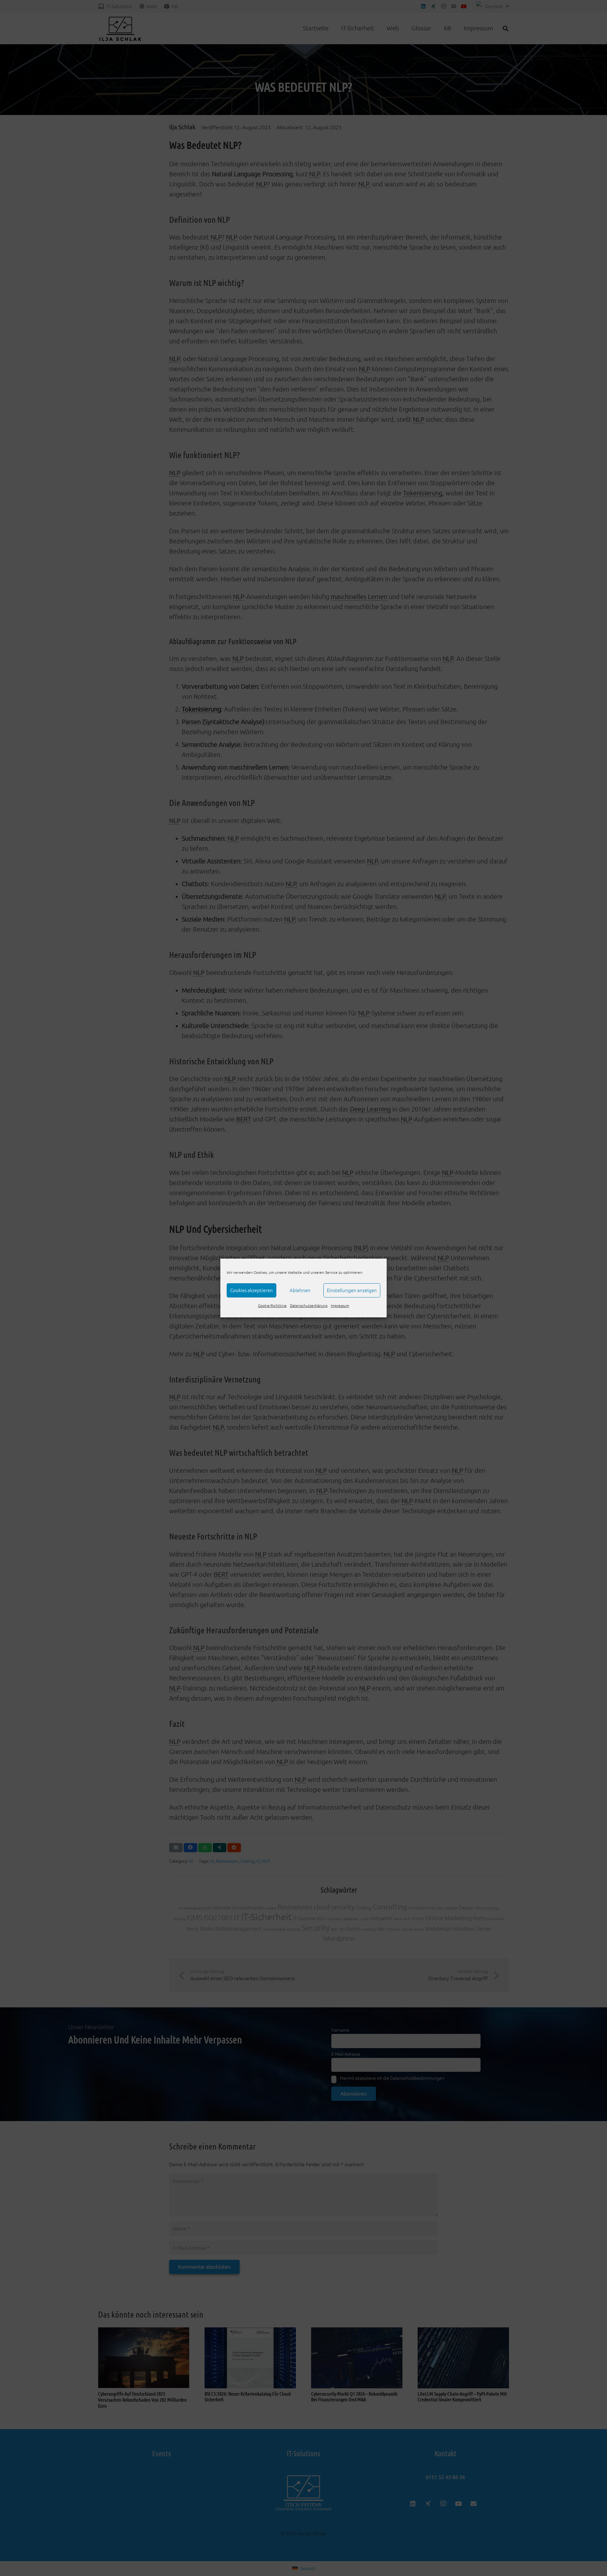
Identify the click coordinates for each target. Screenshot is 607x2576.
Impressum (340, 1306)
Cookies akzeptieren (251, 1290)
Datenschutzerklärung (309, 1306)
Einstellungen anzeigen (352, 1290)
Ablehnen (300, 1290)
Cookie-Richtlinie (272, 1306)
